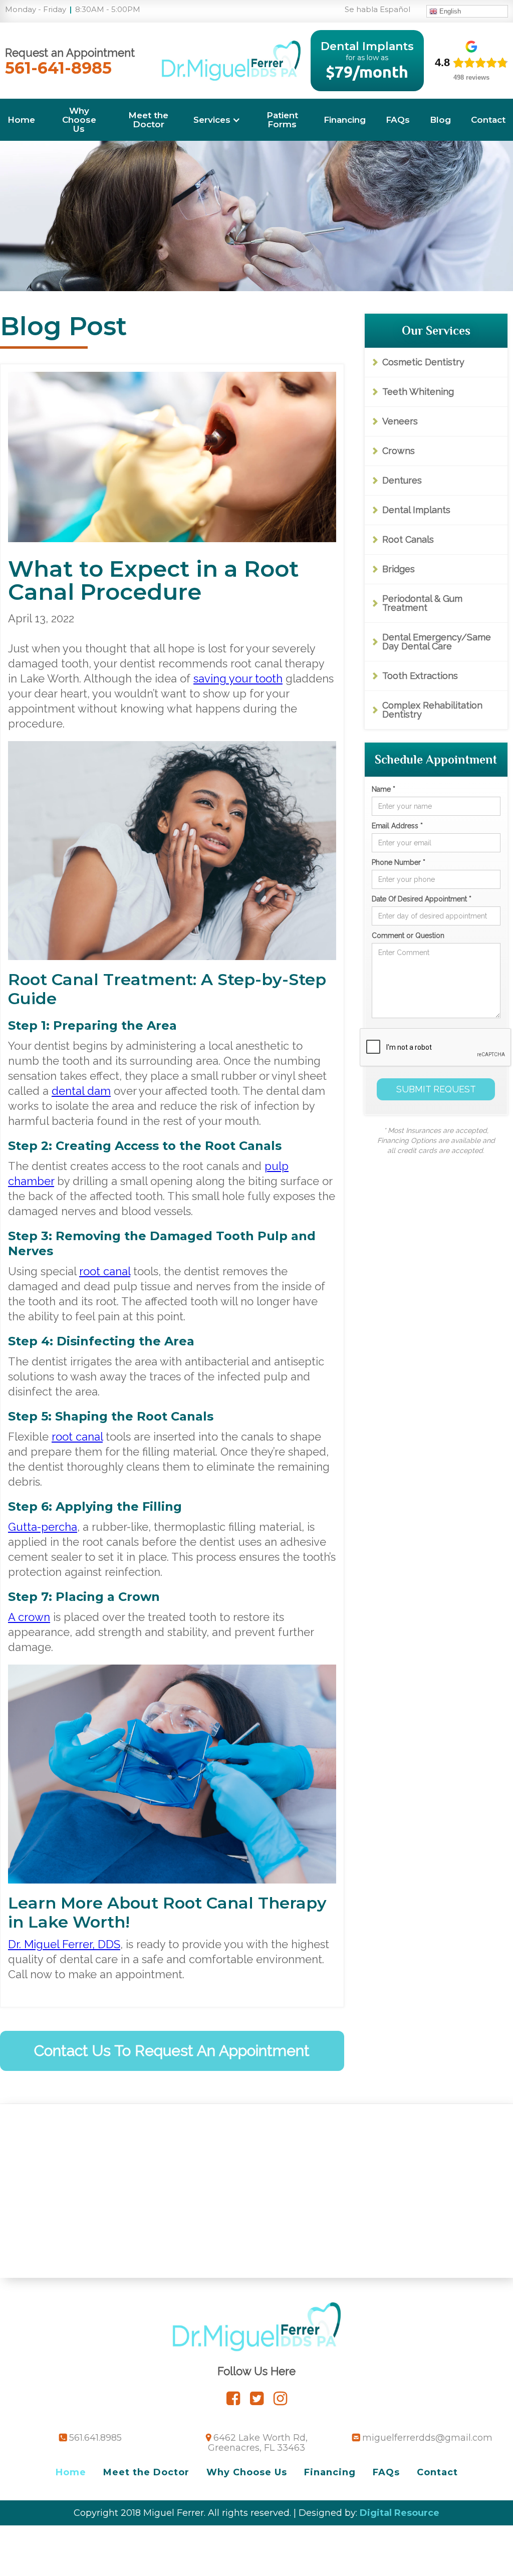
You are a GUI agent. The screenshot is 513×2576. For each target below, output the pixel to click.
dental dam (81, 1091)
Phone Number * (399, 862)
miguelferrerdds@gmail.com (427, 2438)
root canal (105, 1271)
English (449, 11)
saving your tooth (238, 678)
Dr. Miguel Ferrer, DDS (64, 1944)
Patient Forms (282, 120)
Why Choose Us (79, 120)
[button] (217, 120)
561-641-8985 (58, 68)
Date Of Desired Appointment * (422, 899)
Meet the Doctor (148, 120)
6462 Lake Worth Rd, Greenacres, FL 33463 (258, 2443)
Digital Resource (400, 2513)
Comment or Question (408, 935)
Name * (383, 789)
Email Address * (397, 826)
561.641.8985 (95, 2438)
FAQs (398, 120)
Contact (488, 120)
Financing (345, 120)
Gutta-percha (43, 1527)
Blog (440, 120)
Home (21, 120)
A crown (29, 1617)
